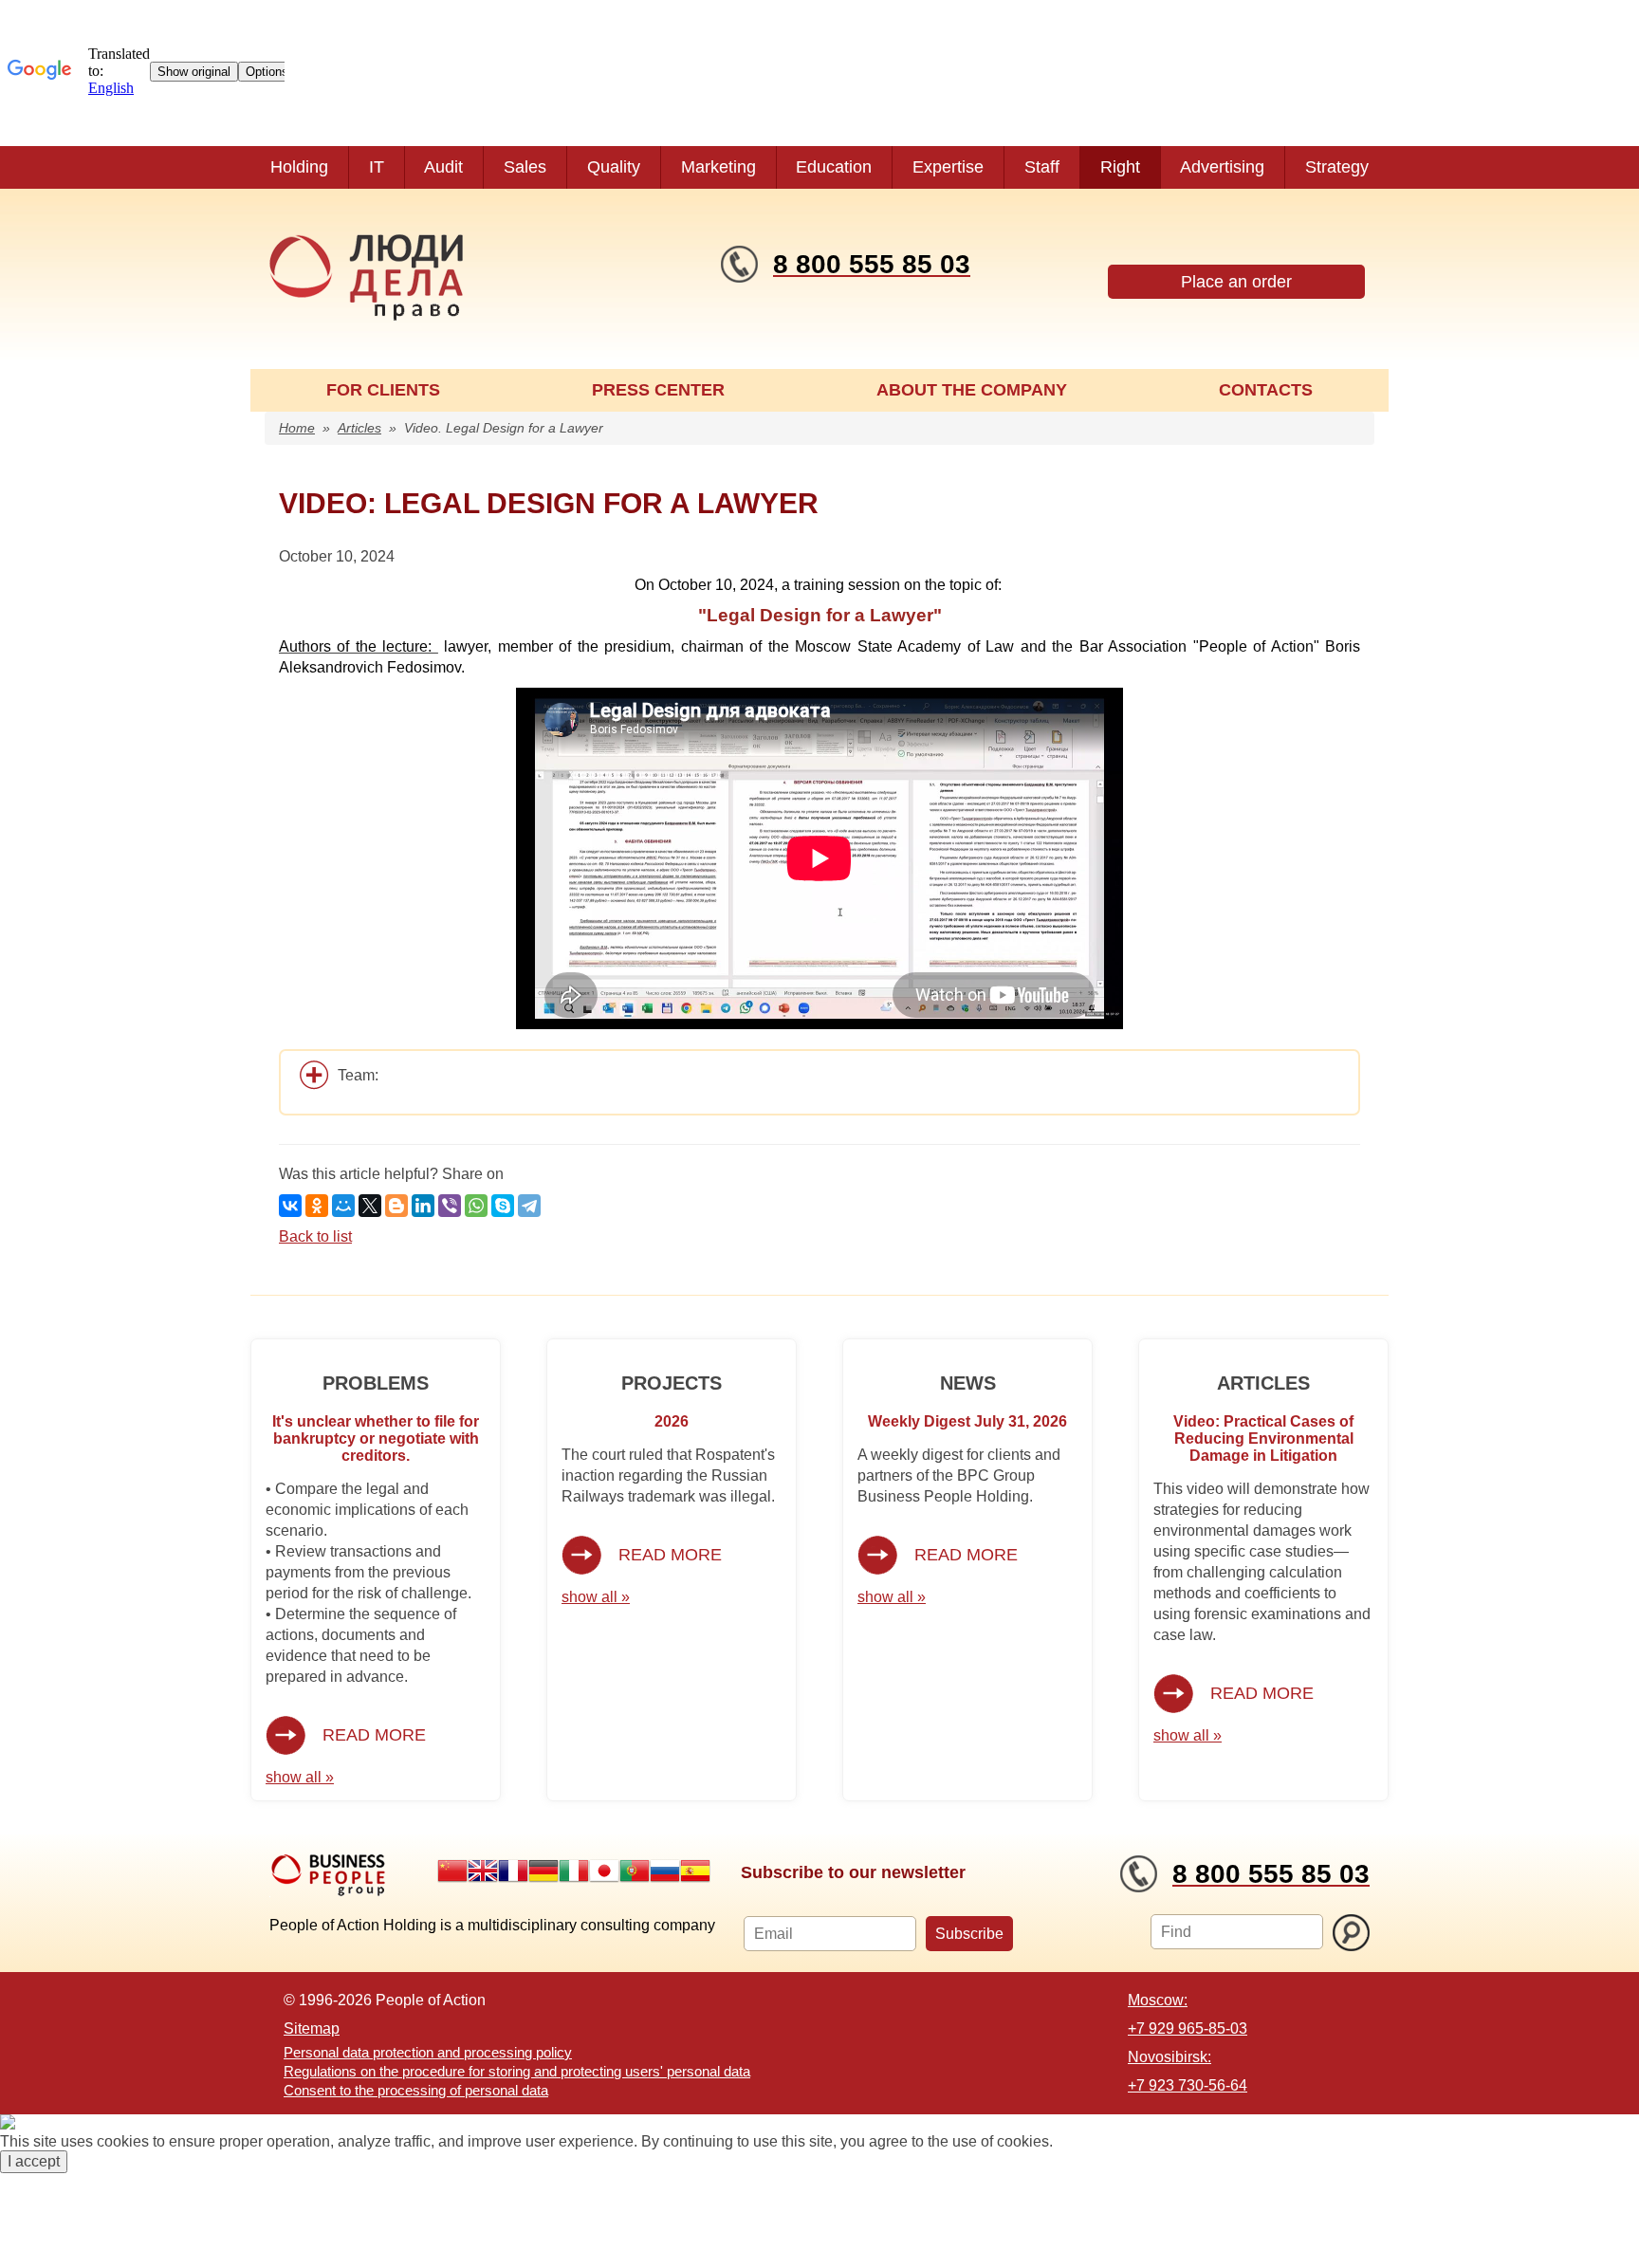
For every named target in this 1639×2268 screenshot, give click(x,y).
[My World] (343, 1206)
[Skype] (503, 1206)
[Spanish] (695, 1871)
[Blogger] (396, 1206)
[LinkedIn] (423, 1206)
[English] (483, 1871)
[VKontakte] (290, 1206)
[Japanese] (604, 1871)
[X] (370, 1206)
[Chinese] (452, 1871)
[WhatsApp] (476, 1206)
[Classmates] (317, 1206)
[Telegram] (529, 1206)
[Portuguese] (635, 1871)
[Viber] (450, 1206)
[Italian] (574, 1871)
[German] (543, 1871)
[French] (513, 1871)
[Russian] (665, 1871)
